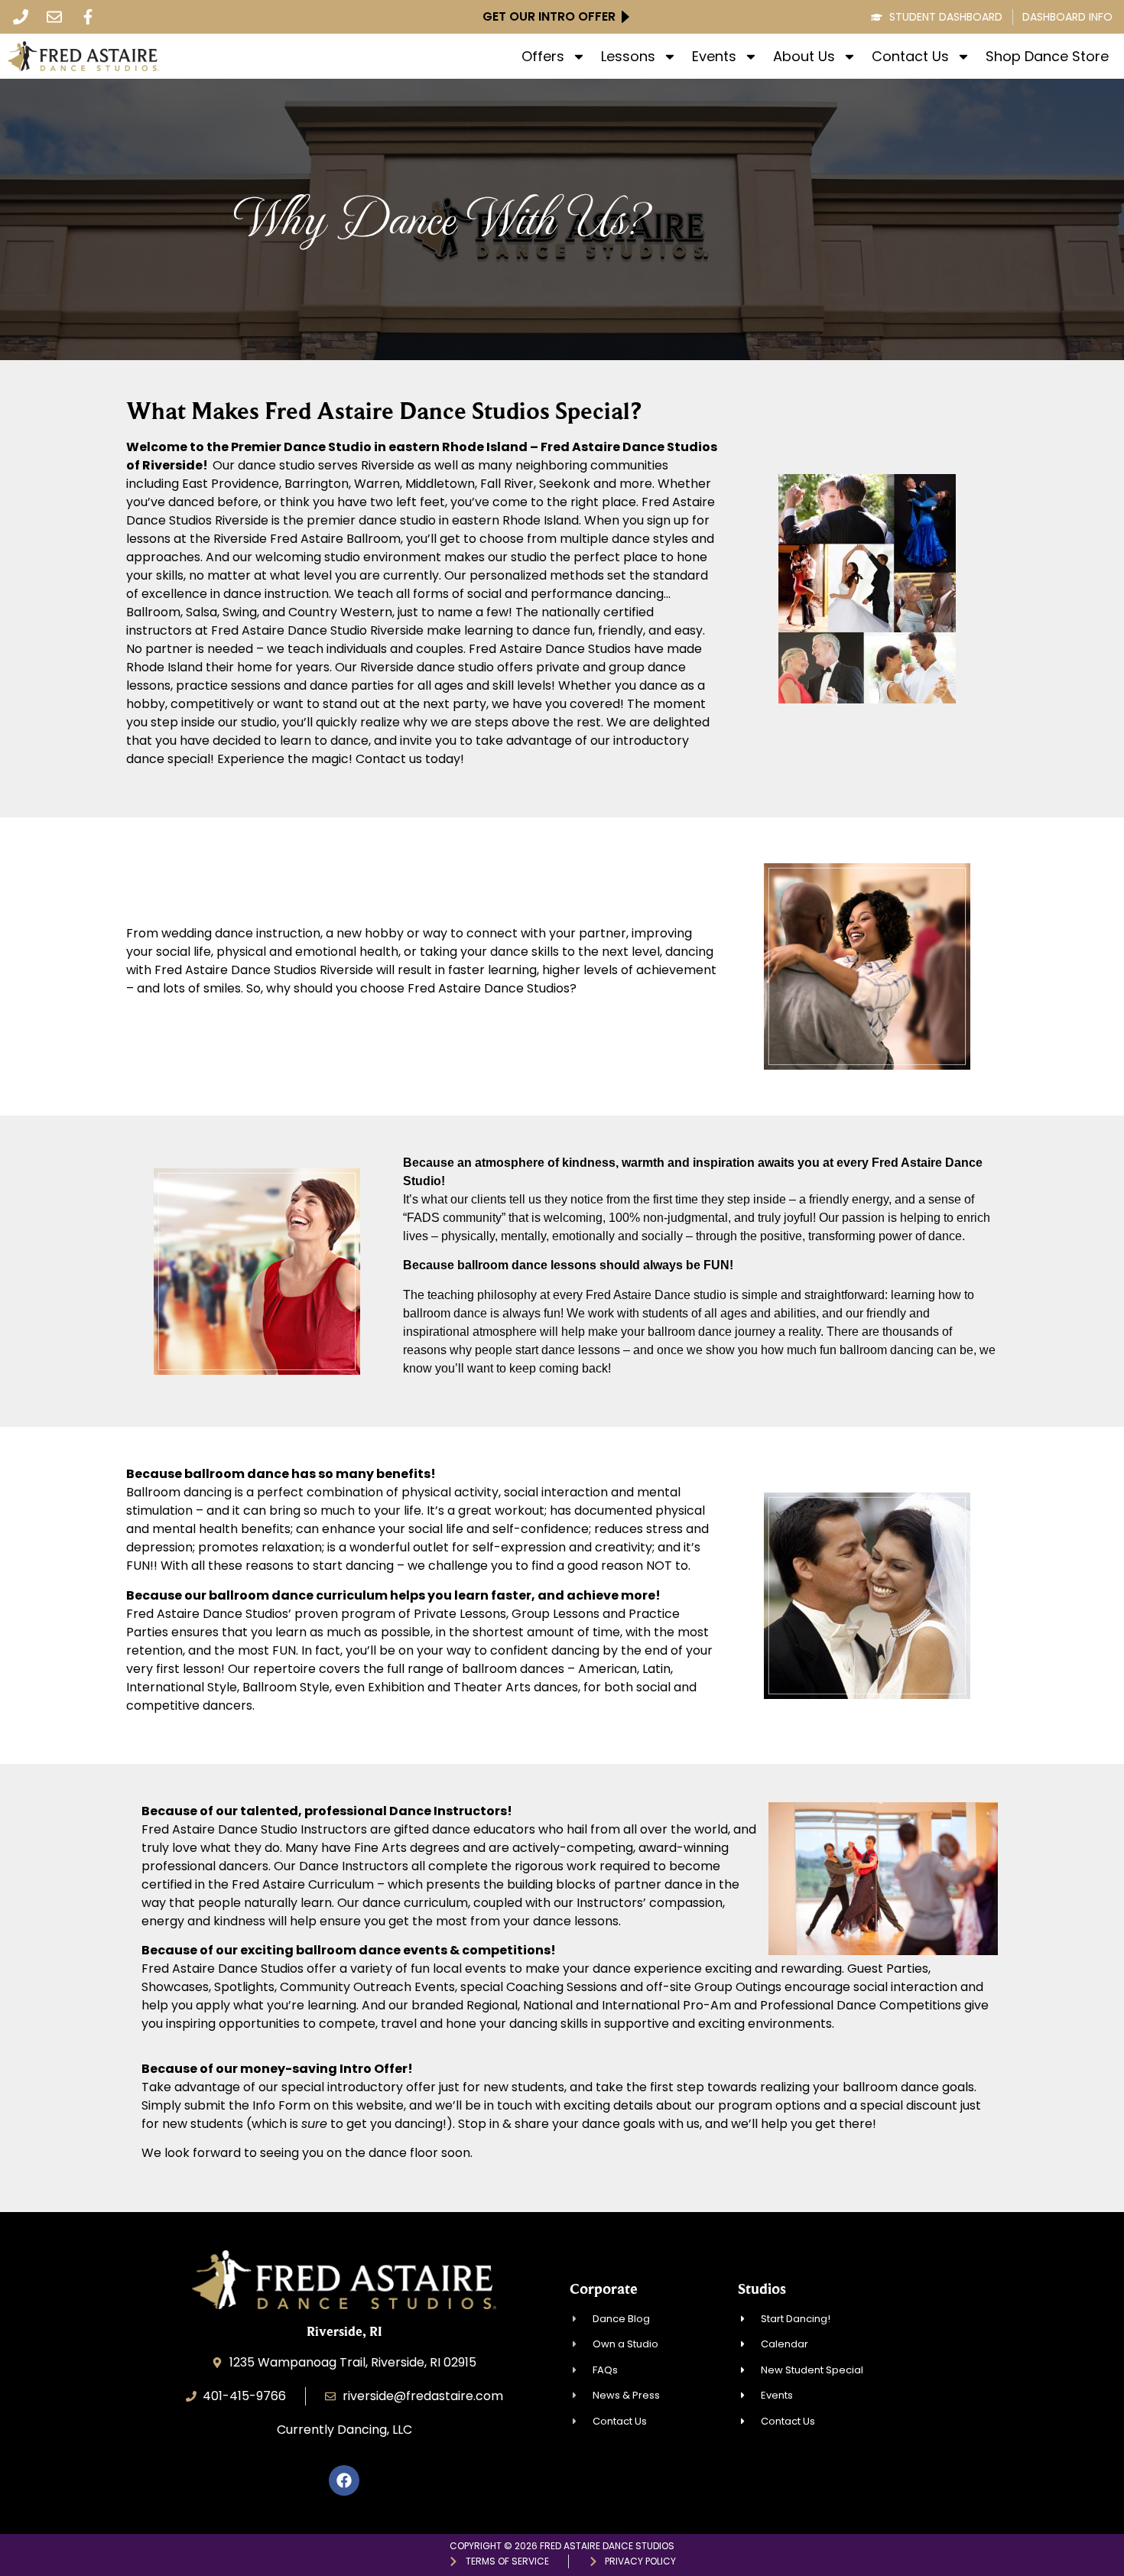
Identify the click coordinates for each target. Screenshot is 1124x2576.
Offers (543, 57)
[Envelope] (54, 17)
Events (714, 57)
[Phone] (21, 17)
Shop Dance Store (1047, 57)
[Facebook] (344, 2480)
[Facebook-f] (88, 17)
